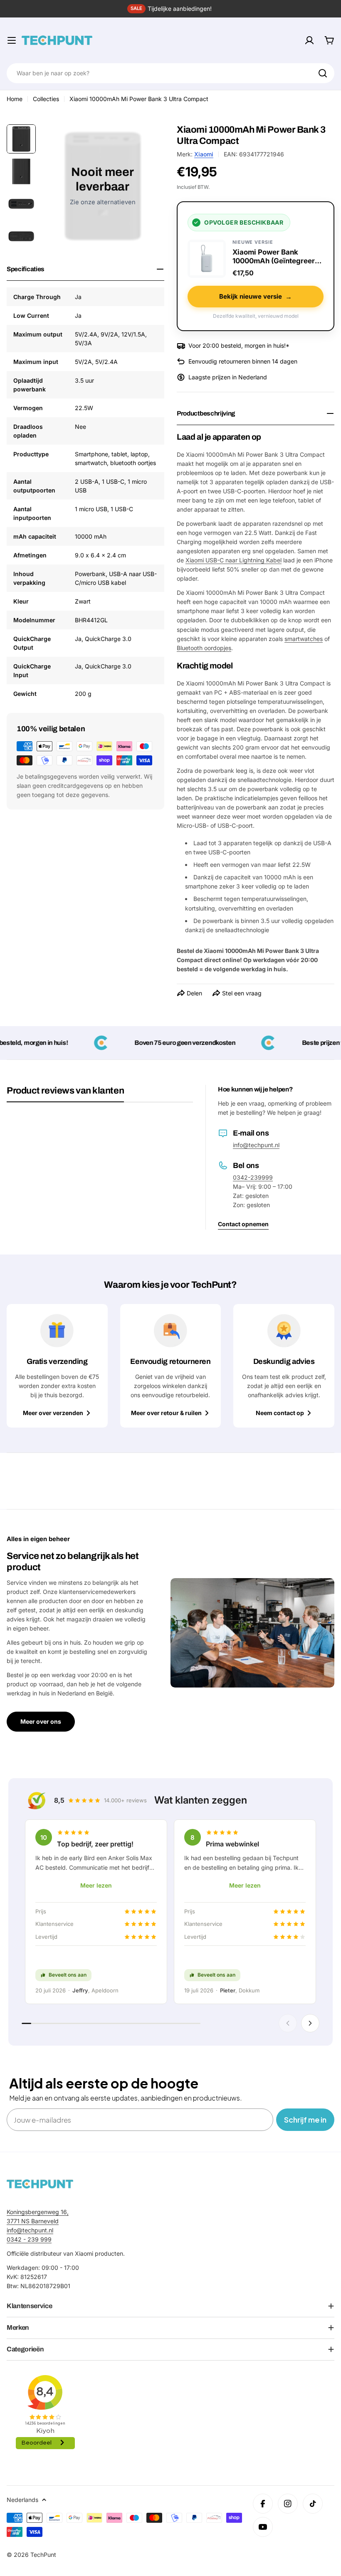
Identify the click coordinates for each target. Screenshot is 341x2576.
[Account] (309, 40)
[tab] (65, 1094)
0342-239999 (253, 1177)
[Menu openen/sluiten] (12, 40)
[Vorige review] (288, 2023)
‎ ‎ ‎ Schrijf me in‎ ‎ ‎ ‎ (305, 2119)
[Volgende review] (310, 2023)
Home (15, 99)
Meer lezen (96, 1885)
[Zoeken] (323, 73)
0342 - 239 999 (29, 2239)
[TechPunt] (40, 2184)
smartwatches (304, 639)
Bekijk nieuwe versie (256, 297)
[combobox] (170, 73)
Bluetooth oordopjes (204, 648)
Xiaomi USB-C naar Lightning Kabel (234, 560)
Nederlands (22, 2500)
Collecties (46, 99)
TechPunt (43, 2555)
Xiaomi (204, 154)
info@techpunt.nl (256, 1145)
